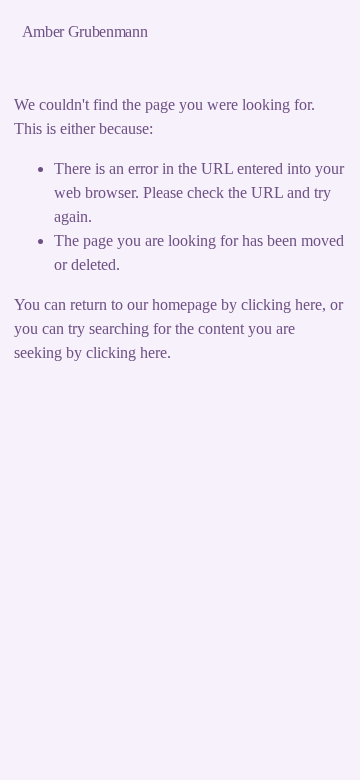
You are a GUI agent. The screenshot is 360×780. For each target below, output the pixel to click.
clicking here (281, 304)
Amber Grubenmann (85, 31)
